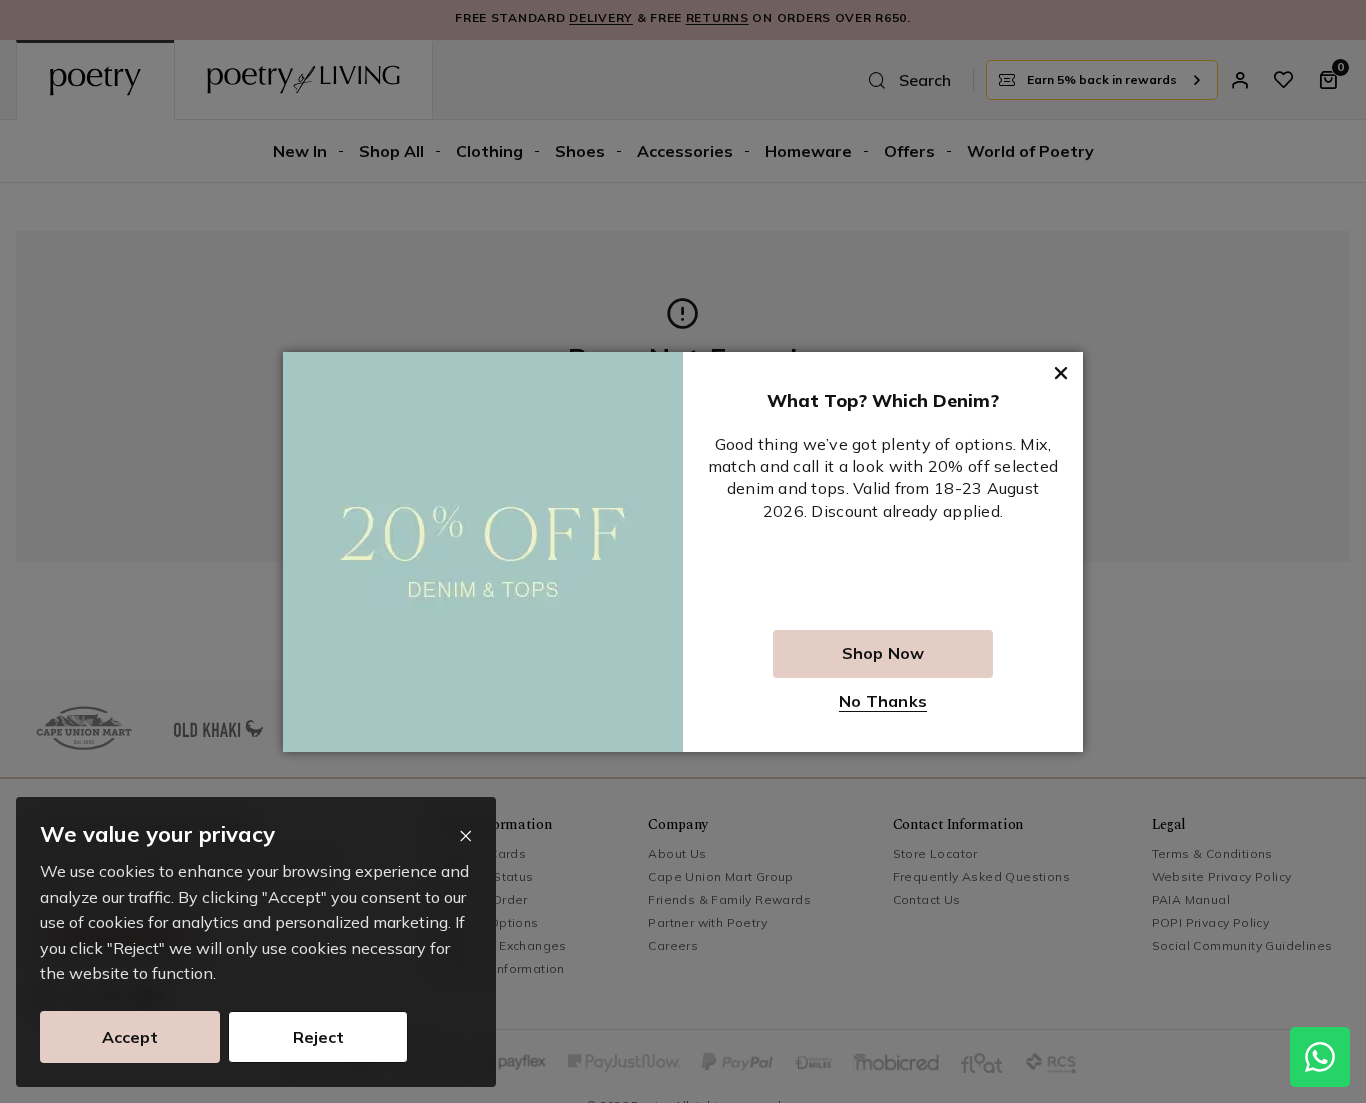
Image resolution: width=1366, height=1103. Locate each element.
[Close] (465, 836)
